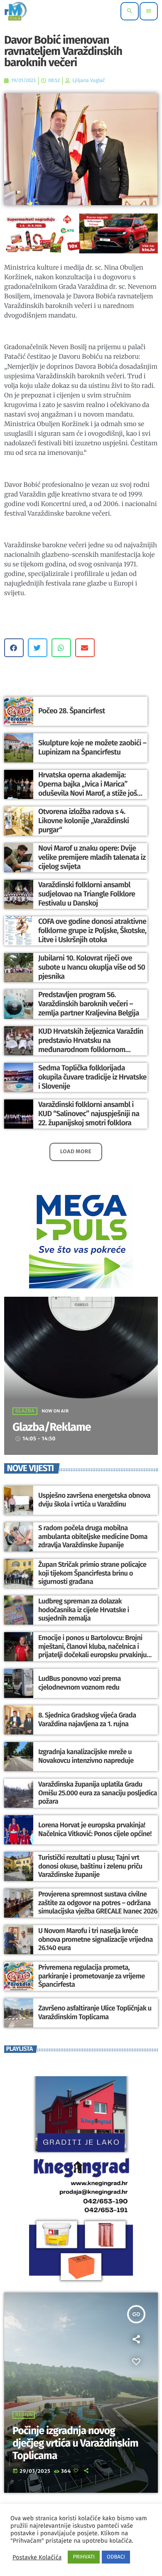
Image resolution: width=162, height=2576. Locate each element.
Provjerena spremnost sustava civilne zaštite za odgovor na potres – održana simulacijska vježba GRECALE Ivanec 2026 (98, 1903)
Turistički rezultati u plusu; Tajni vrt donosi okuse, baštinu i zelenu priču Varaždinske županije (90, 1866)
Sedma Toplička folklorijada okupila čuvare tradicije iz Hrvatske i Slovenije (92, 1077)
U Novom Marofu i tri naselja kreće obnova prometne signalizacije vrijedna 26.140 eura (96, 1939)
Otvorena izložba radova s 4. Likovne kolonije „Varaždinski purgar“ (83, 820)
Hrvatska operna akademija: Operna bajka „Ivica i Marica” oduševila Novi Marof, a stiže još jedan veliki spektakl (88, 788)
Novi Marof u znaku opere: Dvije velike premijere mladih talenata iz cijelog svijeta (92, 857)
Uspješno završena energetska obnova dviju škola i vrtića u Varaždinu (94, 1500)
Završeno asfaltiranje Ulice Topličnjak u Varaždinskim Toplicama (95, 2013)
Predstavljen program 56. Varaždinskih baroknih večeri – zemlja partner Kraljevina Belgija (89, 1004)
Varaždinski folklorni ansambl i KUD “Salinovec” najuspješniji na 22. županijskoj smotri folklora (89, 1113)
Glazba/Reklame (52, 1427)
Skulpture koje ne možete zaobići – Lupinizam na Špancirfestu (92, 747)
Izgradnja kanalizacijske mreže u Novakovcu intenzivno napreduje (86, 1756)
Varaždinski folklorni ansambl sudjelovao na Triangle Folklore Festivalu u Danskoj (87, 894)
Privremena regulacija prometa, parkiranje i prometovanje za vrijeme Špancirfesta (92, 1976)
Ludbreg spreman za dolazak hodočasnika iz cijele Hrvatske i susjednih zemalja (84, 1610)
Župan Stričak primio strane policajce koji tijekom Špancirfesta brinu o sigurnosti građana (92, 1573)
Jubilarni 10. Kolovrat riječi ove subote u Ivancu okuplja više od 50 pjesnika (92, 967)
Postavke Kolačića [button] (37, 2557)
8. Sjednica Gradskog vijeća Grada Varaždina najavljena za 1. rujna (87, 1720)
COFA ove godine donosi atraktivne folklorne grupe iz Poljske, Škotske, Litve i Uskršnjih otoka (92, 930)
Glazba (25, 1411)
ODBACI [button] (116, 2557)
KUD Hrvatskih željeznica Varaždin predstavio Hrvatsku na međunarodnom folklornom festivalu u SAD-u (91, 1045)
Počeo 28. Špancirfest (72, 711)
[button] (14, 648)
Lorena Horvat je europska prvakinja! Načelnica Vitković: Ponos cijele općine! (95, 1829)
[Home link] (16, 11)
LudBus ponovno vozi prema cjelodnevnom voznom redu (80, 1683)
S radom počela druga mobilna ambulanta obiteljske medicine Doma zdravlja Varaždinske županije (93, 1537)
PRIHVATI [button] (84, 2557)
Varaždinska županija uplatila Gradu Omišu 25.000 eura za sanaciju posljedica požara (98, 1793)
